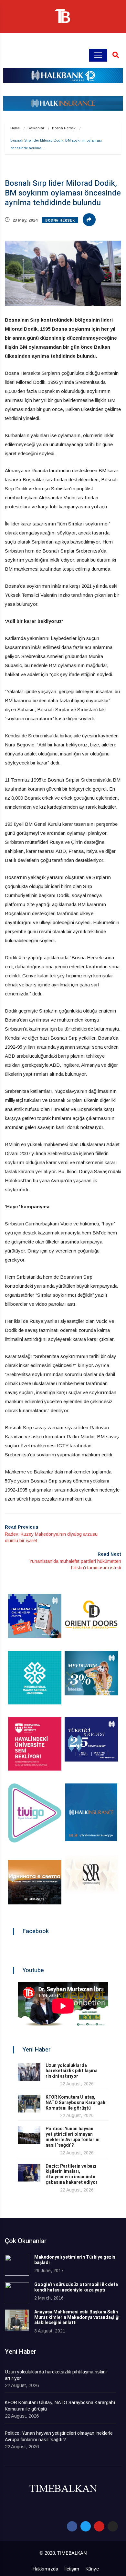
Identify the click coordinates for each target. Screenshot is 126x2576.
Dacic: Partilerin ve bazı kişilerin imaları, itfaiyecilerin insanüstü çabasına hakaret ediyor (72, 2174)
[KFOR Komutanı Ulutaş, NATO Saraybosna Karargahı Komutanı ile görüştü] (29, 2104)
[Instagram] (113, 2526)
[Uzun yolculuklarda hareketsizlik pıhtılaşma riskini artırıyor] (29, 2072)
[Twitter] (86, 2526)
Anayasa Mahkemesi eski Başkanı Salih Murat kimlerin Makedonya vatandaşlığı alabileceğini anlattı (77, 2317)
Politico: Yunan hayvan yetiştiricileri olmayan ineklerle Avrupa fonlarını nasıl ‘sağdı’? (73, 2137)
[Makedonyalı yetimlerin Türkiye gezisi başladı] (17, 2265)
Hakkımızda (45, 2569)
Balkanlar (36, 128)
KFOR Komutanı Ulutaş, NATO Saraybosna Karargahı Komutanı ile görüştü (76, 2103)
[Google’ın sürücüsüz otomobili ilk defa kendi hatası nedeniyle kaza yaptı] (17, 2293)
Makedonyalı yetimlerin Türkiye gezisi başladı (75, 2260)
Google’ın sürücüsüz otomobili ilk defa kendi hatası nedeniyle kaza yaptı (76, 2287)
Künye (92, 2569)
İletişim (72, 2569)
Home (15, 128)
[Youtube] (99, 2526)
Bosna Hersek (64, 128)
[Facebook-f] (72, 2526)
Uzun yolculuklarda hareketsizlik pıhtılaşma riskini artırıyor (72, 2071)
